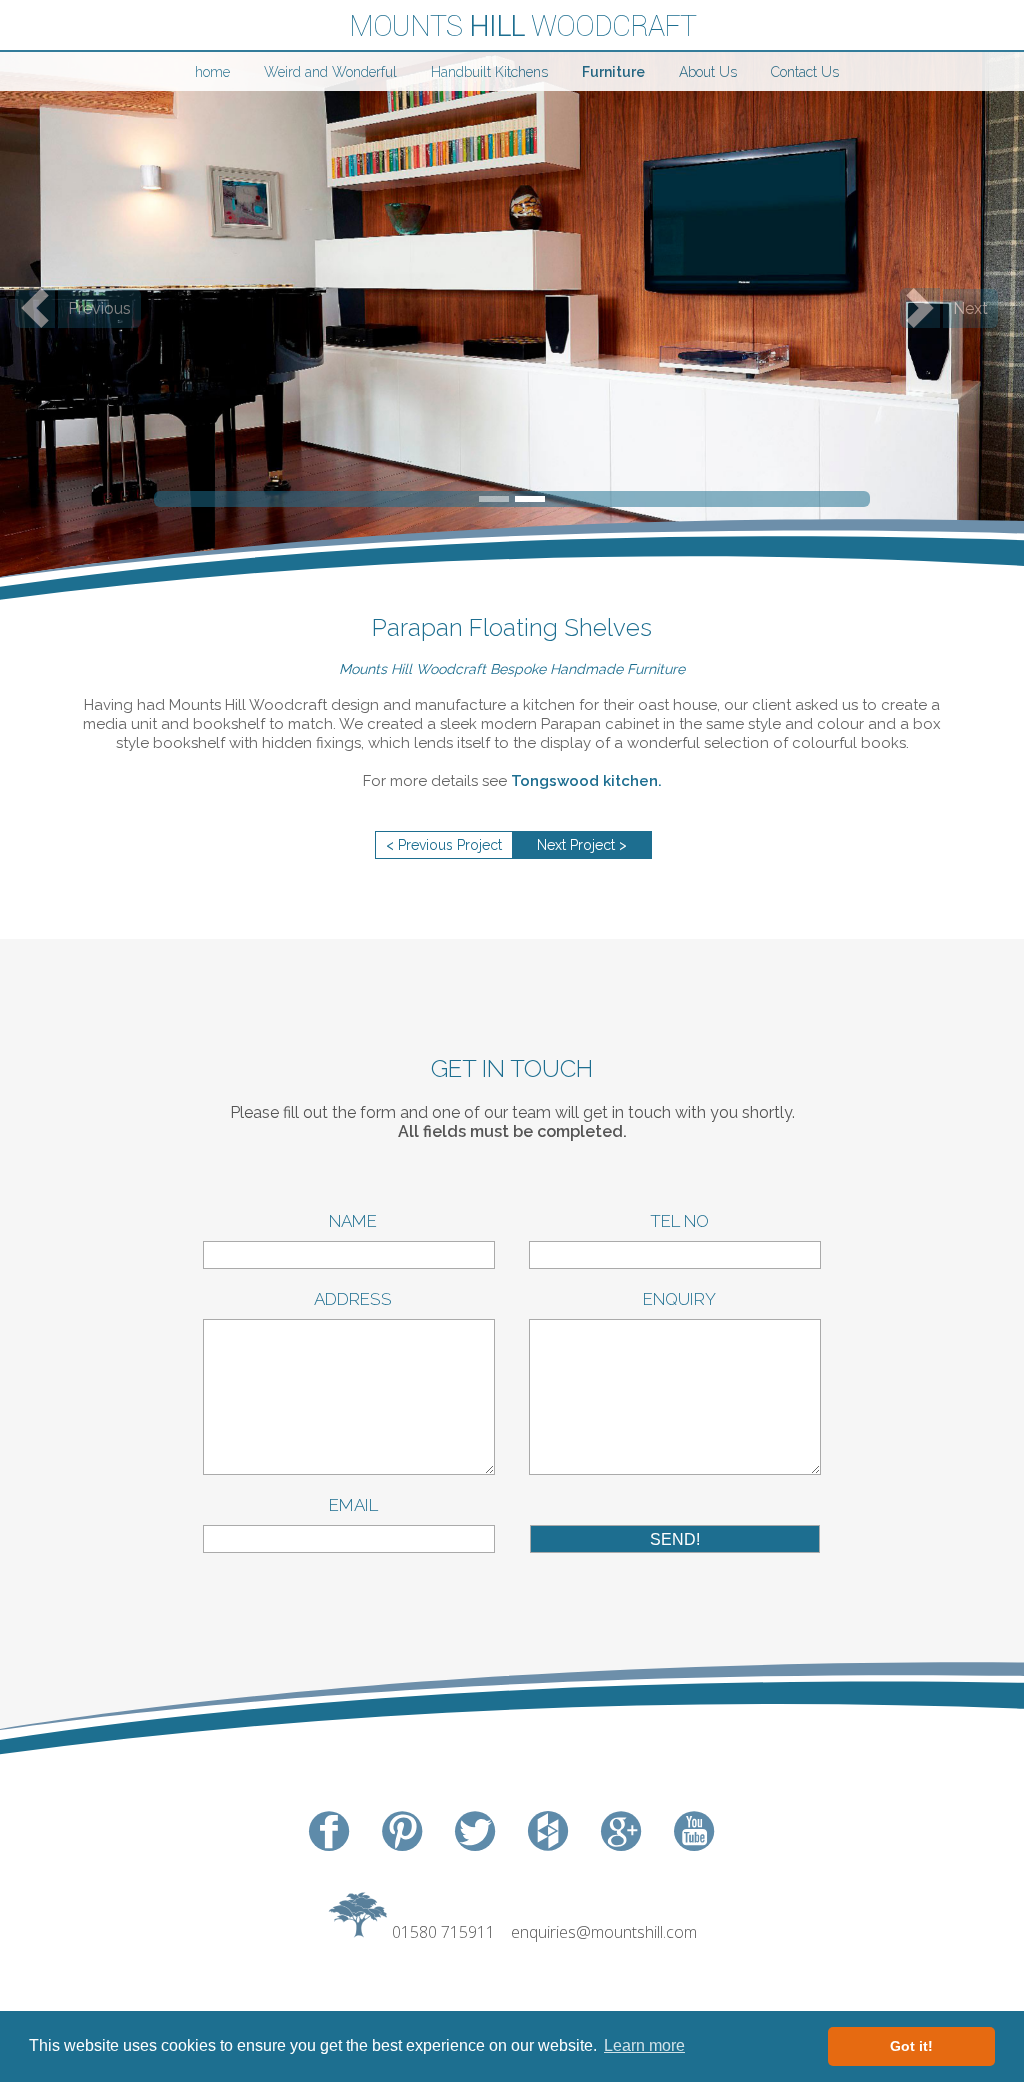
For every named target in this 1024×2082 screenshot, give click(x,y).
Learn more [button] (644, 2045)
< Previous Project (444, 845)
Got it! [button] (911, 2046)
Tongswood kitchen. (586, 781)
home (212, 72)
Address (349, 1299)
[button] (77, 308)
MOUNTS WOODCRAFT (522, 26)
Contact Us (805, 72)
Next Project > (582, 845)
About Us (708, 72)
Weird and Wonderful (330, 72)
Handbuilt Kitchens (489, 72)
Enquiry (675, 1299)
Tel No (675, 1221)
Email (349, 1505)
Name (349, 1221)
